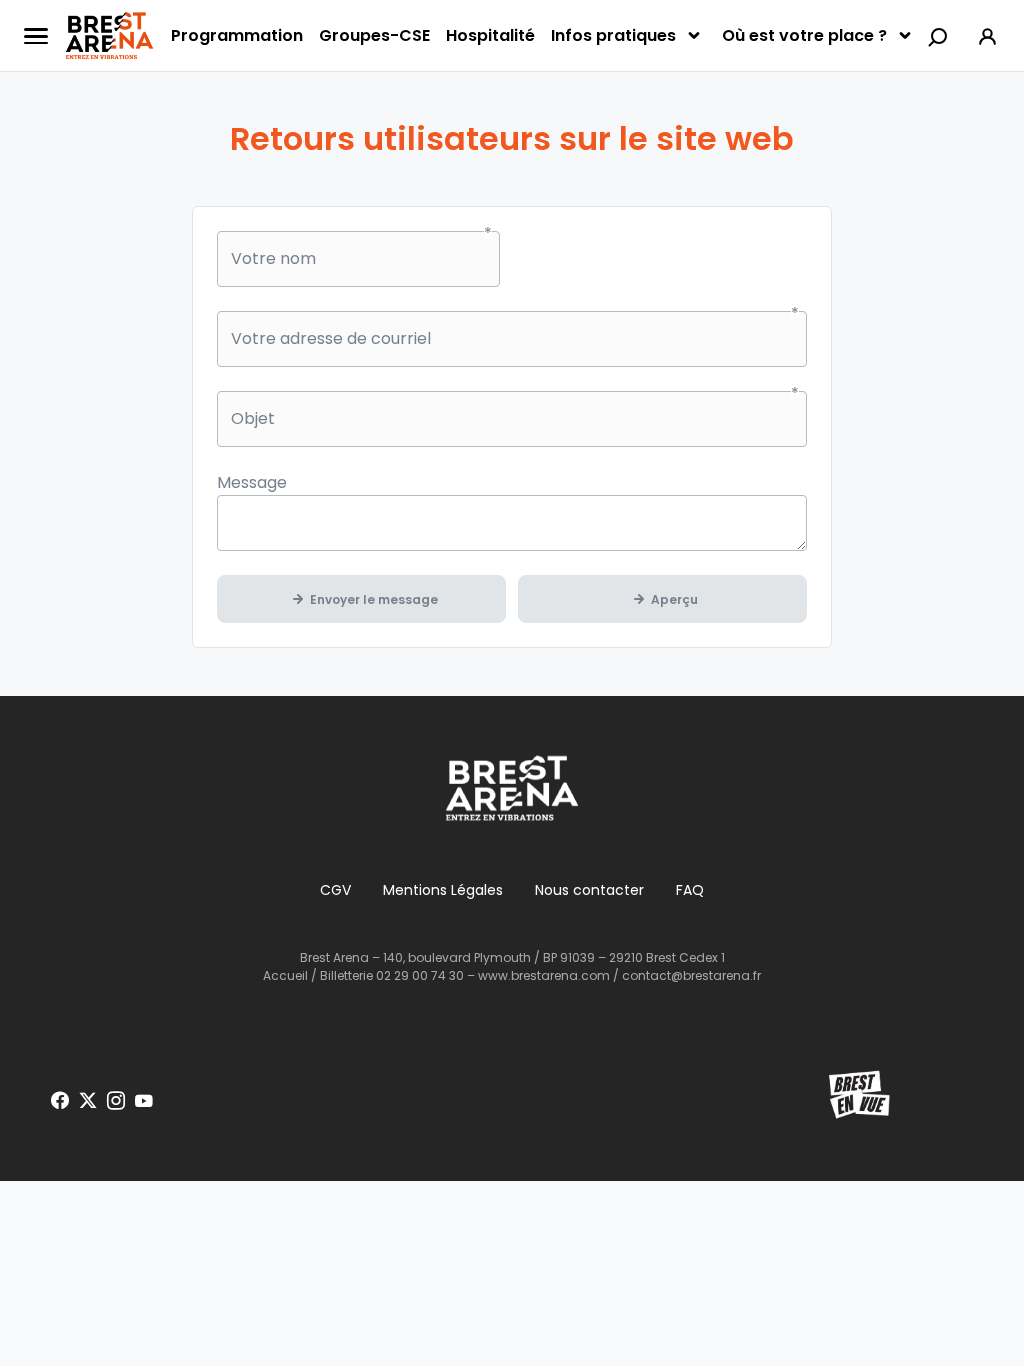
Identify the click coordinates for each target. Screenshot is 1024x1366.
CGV (335, 890)
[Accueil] (109, 36)
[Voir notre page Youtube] (144, 1101)
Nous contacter (589, 890)
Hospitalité (490, 35)
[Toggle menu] (36, 36)
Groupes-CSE (374, 35)
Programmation (237, 35)
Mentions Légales (443, 890)
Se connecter (987, 35)
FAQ (690, 890)
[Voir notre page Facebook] (60, 1101)
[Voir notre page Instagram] (116, 1101)
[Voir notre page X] (88, 1101)
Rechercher (939, 36)
